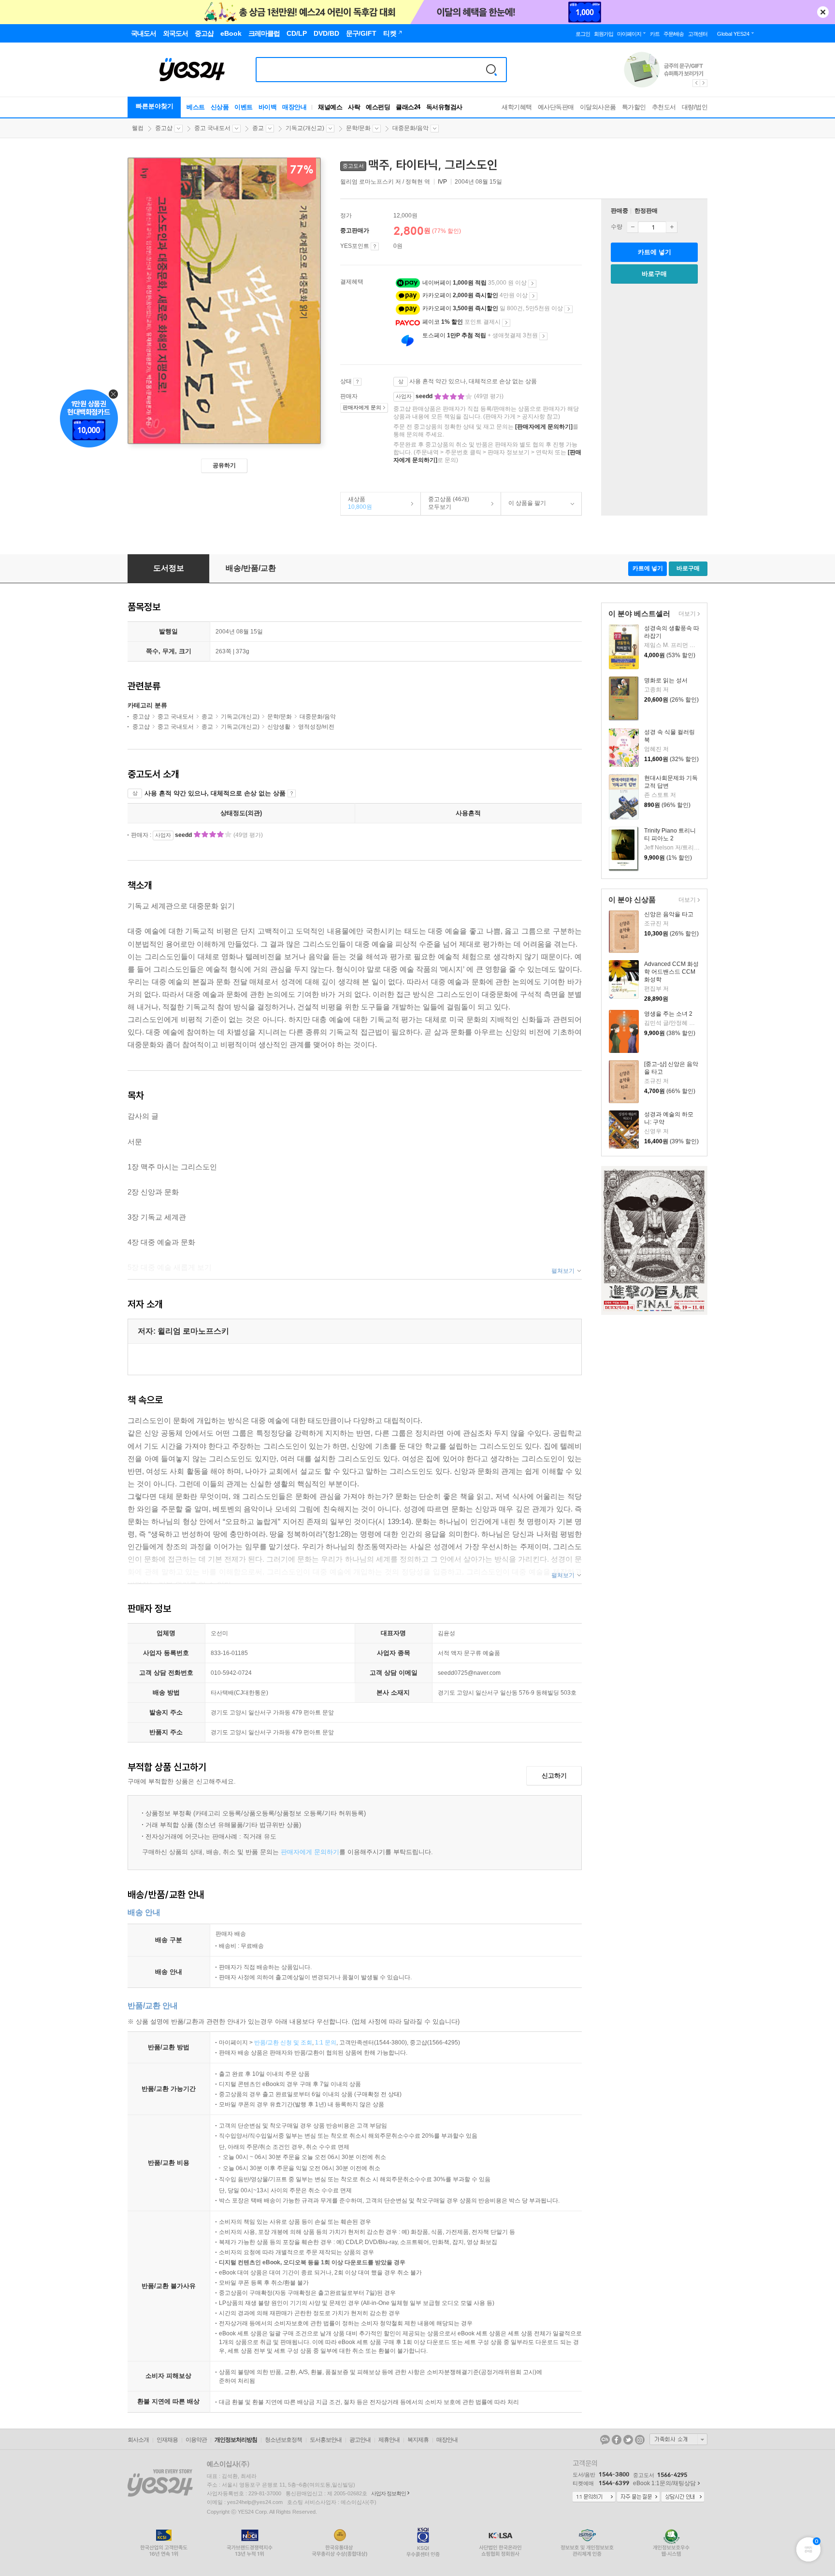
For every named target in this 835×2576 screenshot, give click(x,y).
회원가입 (604, 34)
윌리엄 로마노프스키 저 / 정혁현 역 (386, 182)
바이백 (268, 107)
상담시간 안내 (683, 2497)
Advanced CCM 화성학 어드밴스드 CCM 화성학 (671, 972)
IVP (442, 182)
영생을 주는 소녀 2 (668, 1014)
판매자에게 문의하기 (310, 1852)
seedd (425, 396)
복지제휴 (418, 2440)
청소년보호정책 (283, 2440)
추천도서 (664, 107)
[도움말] (375, 246)
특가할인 (634, 107)
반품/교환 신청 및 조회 (283, 2043)
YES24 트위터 (628, 2440)
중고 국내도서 (212, 128)
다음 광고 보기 (704, 83)
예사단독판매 (556, 107)
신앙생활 (279, 727)
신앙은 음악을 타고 (669, 914)
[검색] (491, 70)
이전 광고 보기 (696, 83)
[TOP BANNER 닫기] (823, 12)
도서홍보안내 (326, 2440)
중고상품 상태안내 (357, 382)
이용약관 (196, 2440)
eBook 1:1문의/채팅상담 (664, 2483)
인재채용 (167, 2440)
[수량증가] (672, 227)
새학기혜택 (517, 107)
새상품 (356, 503)
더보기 (686, 614)
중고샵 (164, 128)
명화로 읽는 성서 (666, 680)
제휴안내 (389, 2440)
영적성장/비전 (316, 727)
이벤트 (244, 107)
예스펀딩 (378, 107)
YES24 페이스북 (617, 2440)
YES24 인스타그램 (640, 2440)
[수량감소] (633, 227)
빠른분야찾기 (155, 106)
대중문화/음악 (410, 128)
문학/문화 (358, 128)
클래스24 (408, 107)
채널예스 (330, 107)
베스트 (196, 107)
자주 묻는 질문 (638, 2497)
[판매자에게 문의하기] (544, 427)
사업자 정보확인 (389, 2493)
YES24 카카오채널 (605, 2440)
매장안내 (294, 107)
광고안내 (360, 2440)
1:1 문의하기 (594, 2497)
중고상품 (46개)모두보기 (445, 503)
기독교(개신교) (305, 128)
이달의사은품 (598, 107)
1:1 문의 (326, 2043)
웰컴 (138, 128)
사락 (354, 107)
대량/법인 (695, 107)
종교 (258, 128)
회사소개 (138, 2440)
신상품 (220, 107)
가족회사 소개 (678, 2439)
